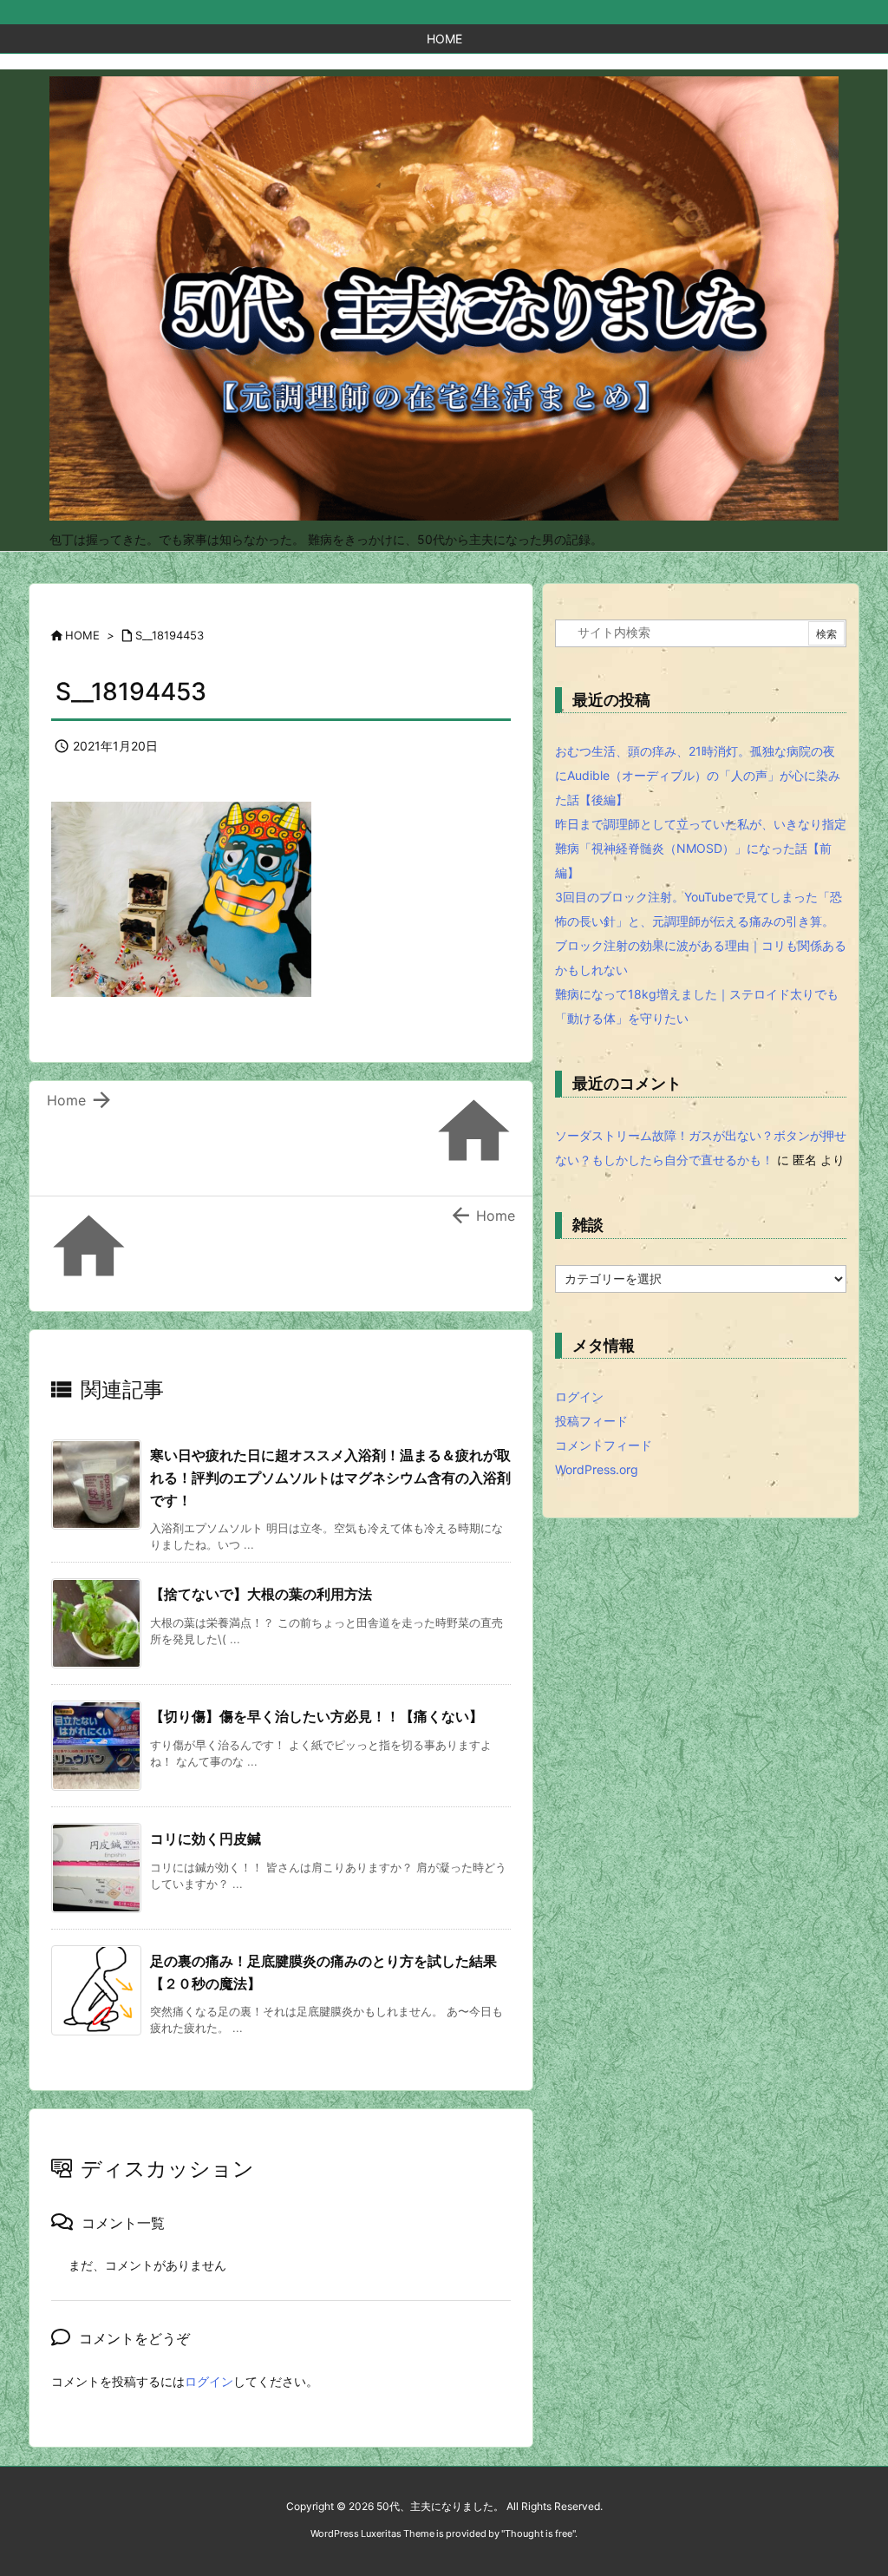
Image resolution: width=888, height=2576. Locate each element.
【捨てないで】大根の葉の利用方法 (261, 1594)
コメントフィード (604, 1445)
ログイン (209, 2381)
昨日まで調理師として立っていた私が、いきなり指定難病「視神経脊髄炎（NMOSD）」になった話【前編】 (701, 848)
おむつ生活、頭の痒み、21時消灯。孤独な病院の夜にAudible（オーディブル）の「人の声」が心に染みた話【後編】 (698, 775)
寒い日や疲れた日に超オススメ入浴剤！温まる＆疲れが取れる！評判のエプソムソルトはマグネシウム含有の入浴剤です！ (330, 1477)
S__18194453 (170, 635)
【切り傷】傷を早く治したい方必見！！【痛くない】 (317, 1716)
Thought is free (539, 2533)
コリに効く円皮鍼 (206, 1839)
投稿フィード (591, 1421)
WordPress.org (597, 1469)
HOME (82, 635)
